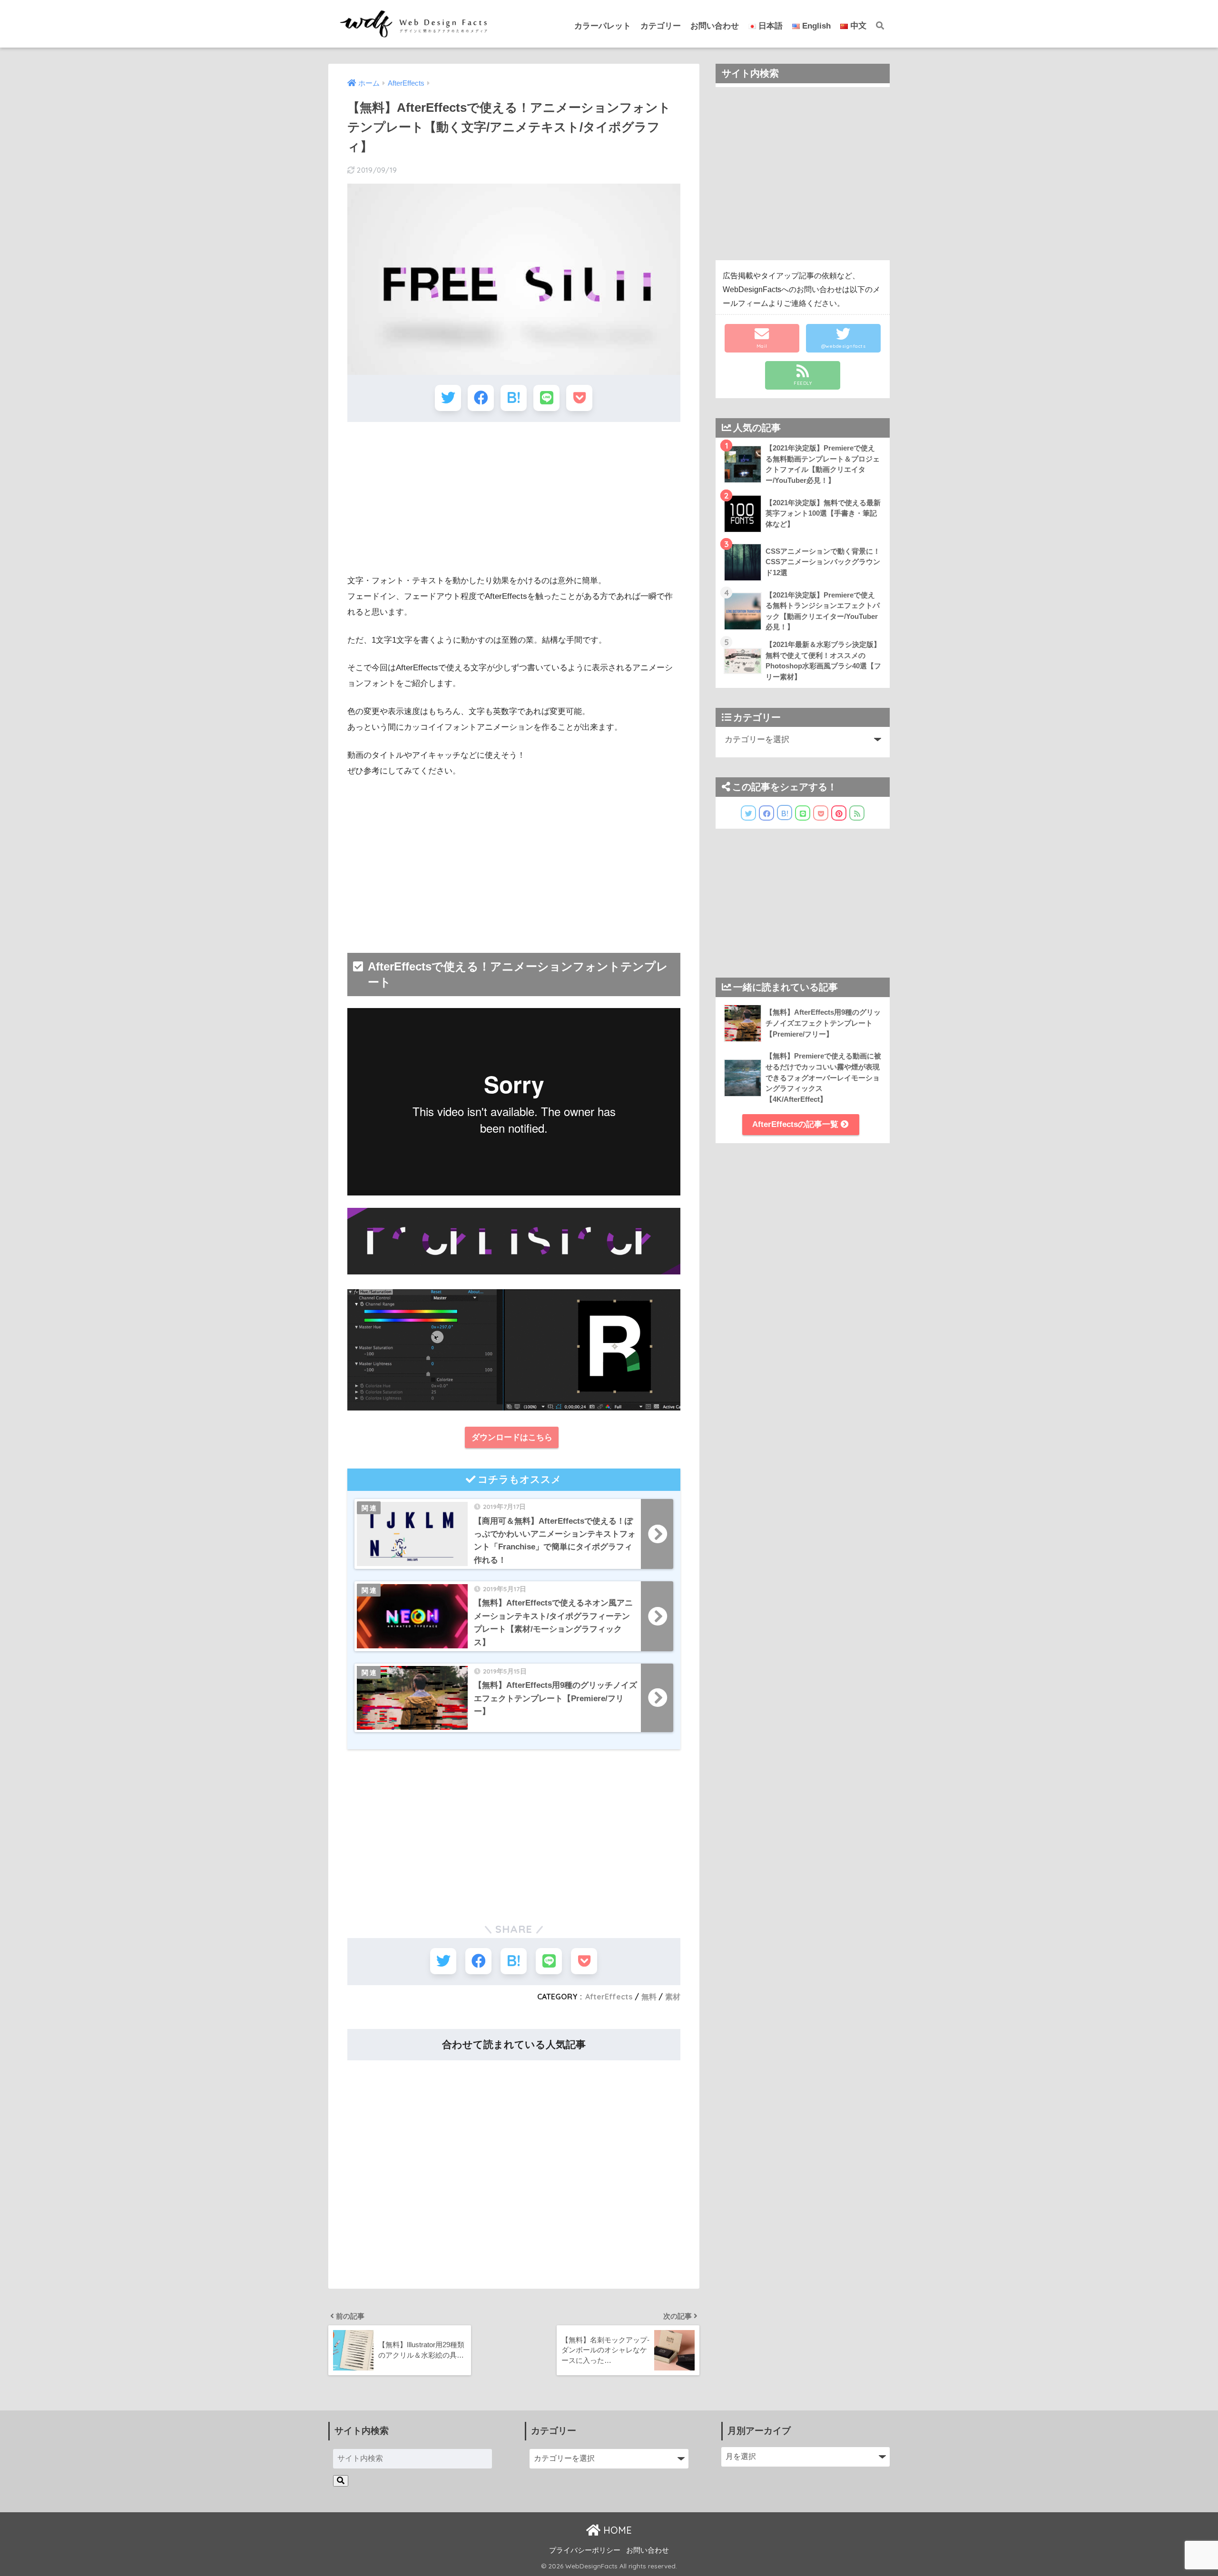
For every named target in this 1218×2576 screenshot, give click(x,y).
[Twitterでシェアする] (448, 398)
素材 (673, 1997)
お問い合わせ (715, 26)
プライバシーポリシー (585, 2550)
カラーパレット (603, 26)
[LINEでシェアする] (546, 398)
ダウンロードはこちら (512, 1437)
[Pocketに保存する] (579, 398)
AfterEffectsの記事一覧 (796, 1124)
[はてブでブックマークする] (514, 398)
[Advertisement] (514, 498)
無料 (649, 1997)
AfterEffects (609, 1997)
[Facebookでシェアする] (481, 398)
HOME (616, 2530)
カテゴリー (661, 26)
